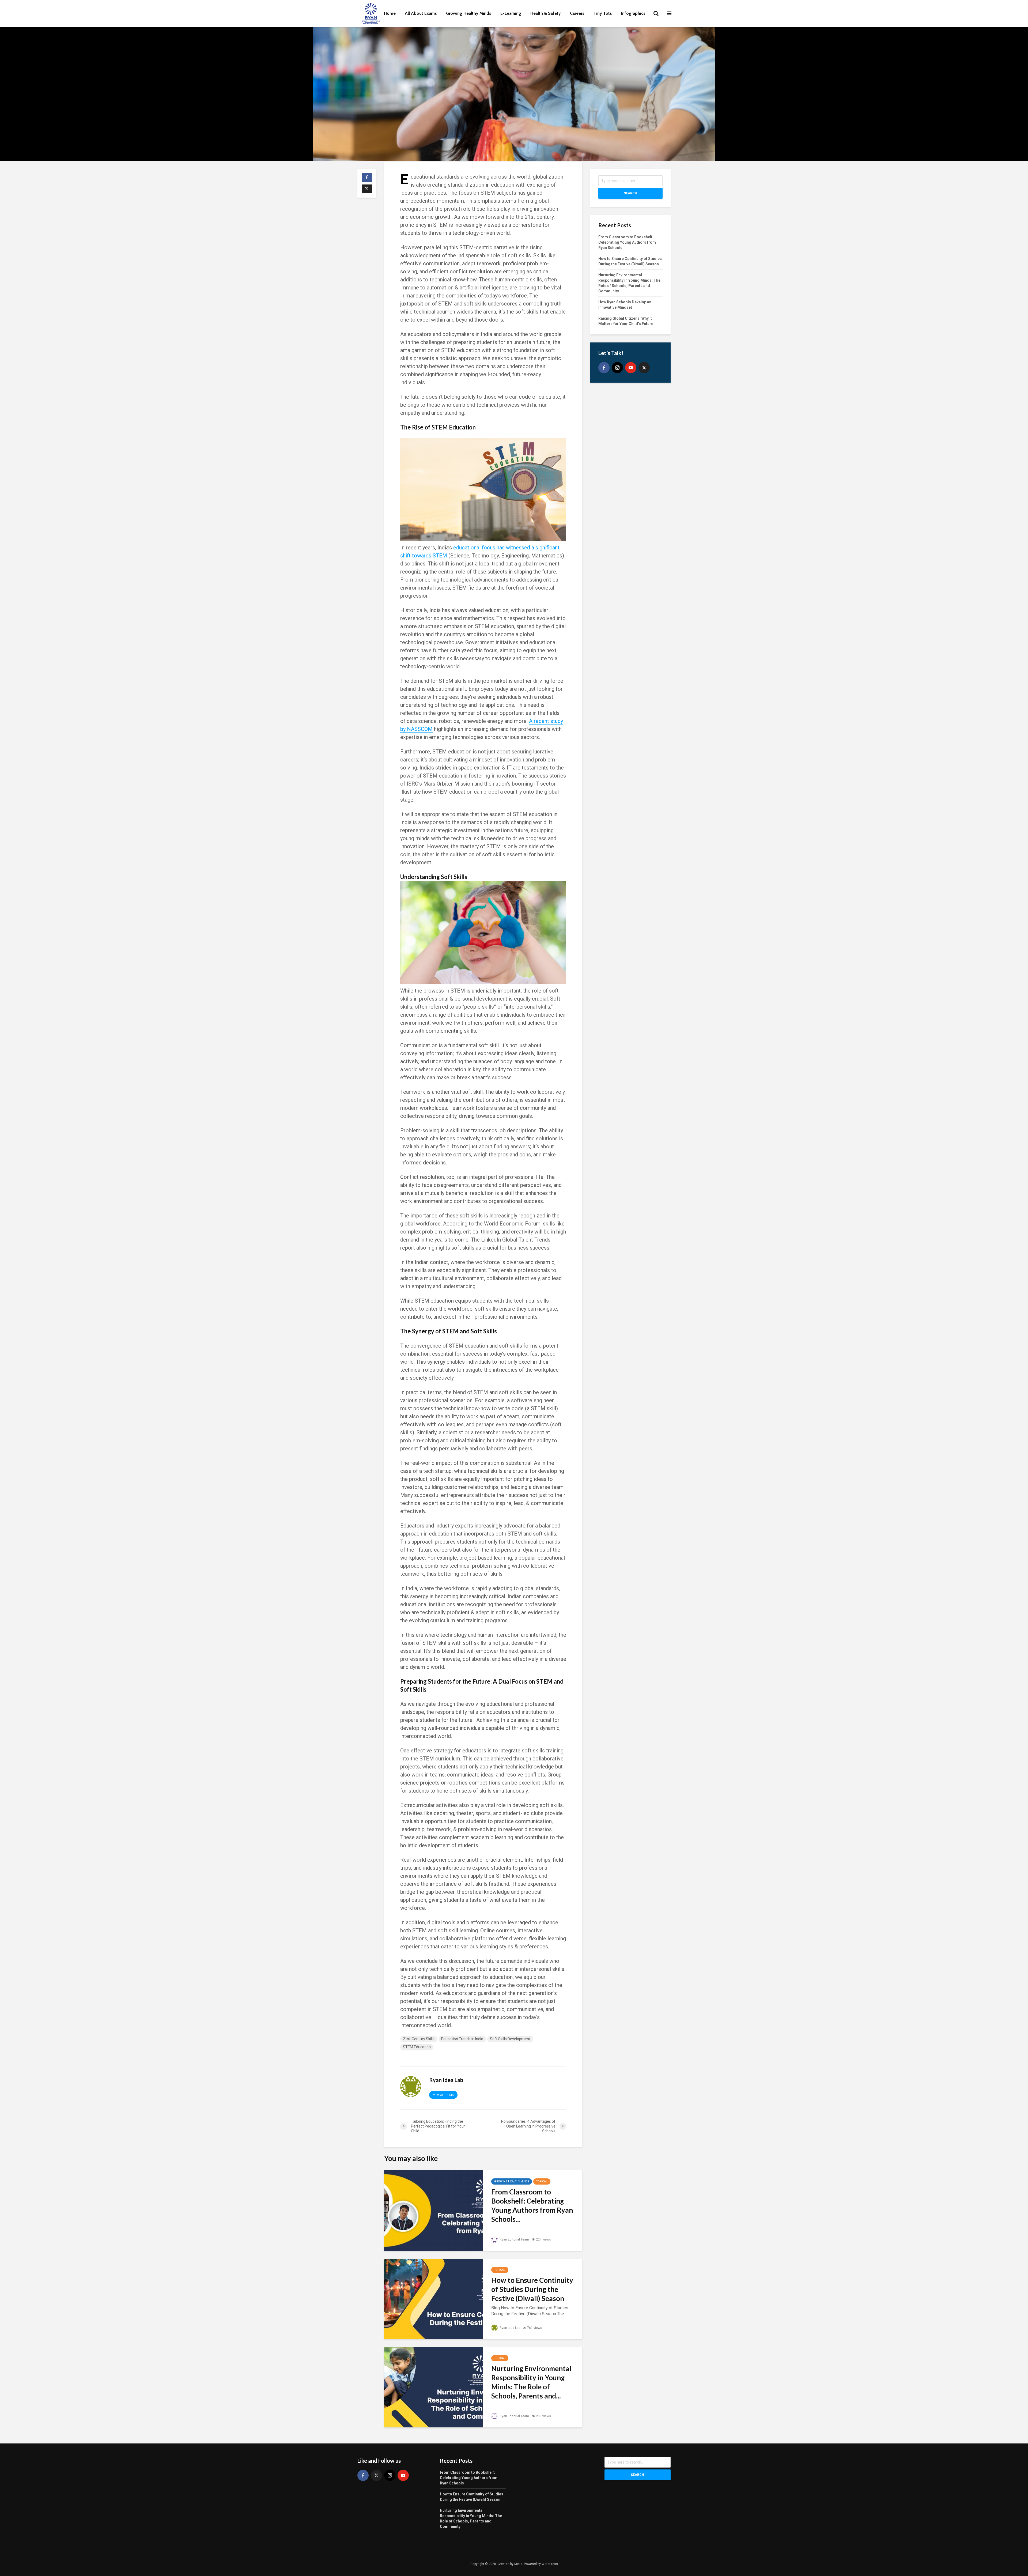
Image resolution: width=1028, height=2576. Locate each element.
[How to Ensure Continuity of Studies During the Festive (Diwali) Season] (434, 2298)
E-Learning (511, 13)
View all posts (443, 2095)
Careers (577, 13)
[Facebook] (604, 368)
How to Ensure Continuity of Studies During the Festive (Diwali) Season (532, 2289)
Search (630, 193)
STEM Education (417, 2047)
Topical (542, 2181)
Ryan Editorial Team (514, 2239)
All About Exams (421, 13)
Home (390, 13)
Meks (518, 2564)
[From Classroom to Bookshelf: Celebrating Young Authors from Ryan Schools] (434, 2210)
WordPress (550, 2564)
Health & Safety (546, 13)
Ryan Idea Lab (509, 2328)
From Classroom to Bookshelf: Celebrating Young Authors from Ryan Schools (627, 242)
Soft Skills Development (510, 2039)
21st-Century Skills (419, 2039)
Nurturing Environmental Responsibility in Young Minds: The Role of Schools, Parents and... (531, 2382)
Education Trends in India (462, 2039)
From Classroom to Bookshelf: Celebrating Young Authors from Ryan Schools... (532, 2205)
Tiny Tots (603, 13)
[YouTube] (631, 368)
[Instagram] (617, 368)
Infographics (633, 13)
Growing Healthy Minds (469, 13)
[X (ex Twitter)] (644, 368)
